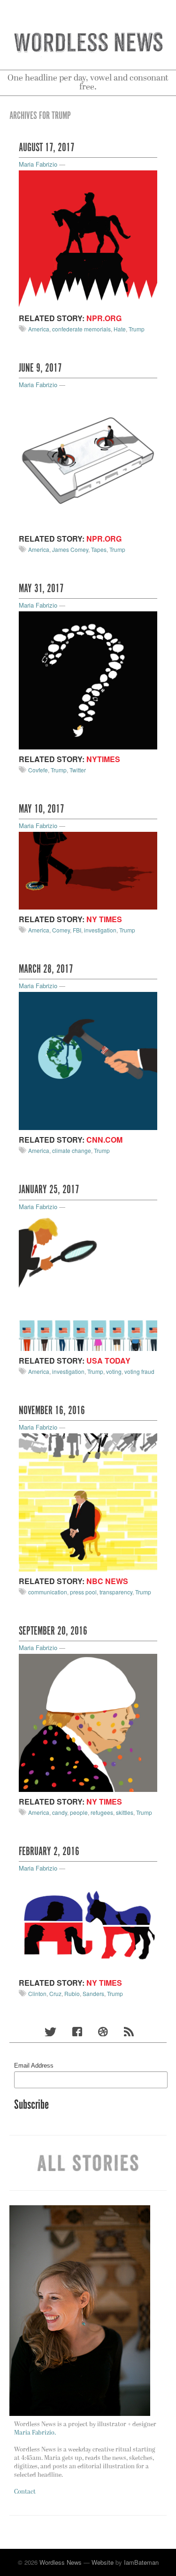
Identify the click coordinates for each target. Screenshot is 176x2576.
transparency (116, 1592)
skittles (125, 1812)
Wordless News (61, 2562)
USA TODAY (108, 1361)
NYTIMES (103, 759)
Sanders (93, 1993)
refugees (102, 1812)
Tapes (99, 549)
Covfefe (38, 770)
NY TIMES (104, 919)
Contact (25, 2492)
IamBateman (141, 2562)
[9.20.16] (88, 1722)
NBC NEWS (107, 1581)
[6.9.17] (88, 459)
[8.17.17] (88, 239)
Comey (61, 930)
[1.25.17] (88, 1281)
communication (48, 1592)
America (39, 329)
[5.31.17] (88, 679)
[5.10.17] (88, 870)
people (79, 1812)
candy (60, 1812)
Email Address (34, 2066)
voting (114, 1371)
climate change (72, 1150)
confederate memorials (81, 329)
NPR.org (104, 318)
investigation (100, 930)
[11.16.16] (88, 1501)
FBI (77, 930)
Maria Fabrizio (38, 164)
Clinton (37, 1993)
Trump (137, 329)
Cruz (55, 1993)
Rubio (72, 1993)
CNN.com (104, 1140)
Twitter (78, 770)
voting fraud (139, 1371)
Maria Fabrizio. (35, 2433)
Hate (120, 329)
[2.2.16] (88, 1923)
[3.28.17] (88, 1060)
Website (103, 2562)
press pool (83, 1592)
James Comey (70, 549)
